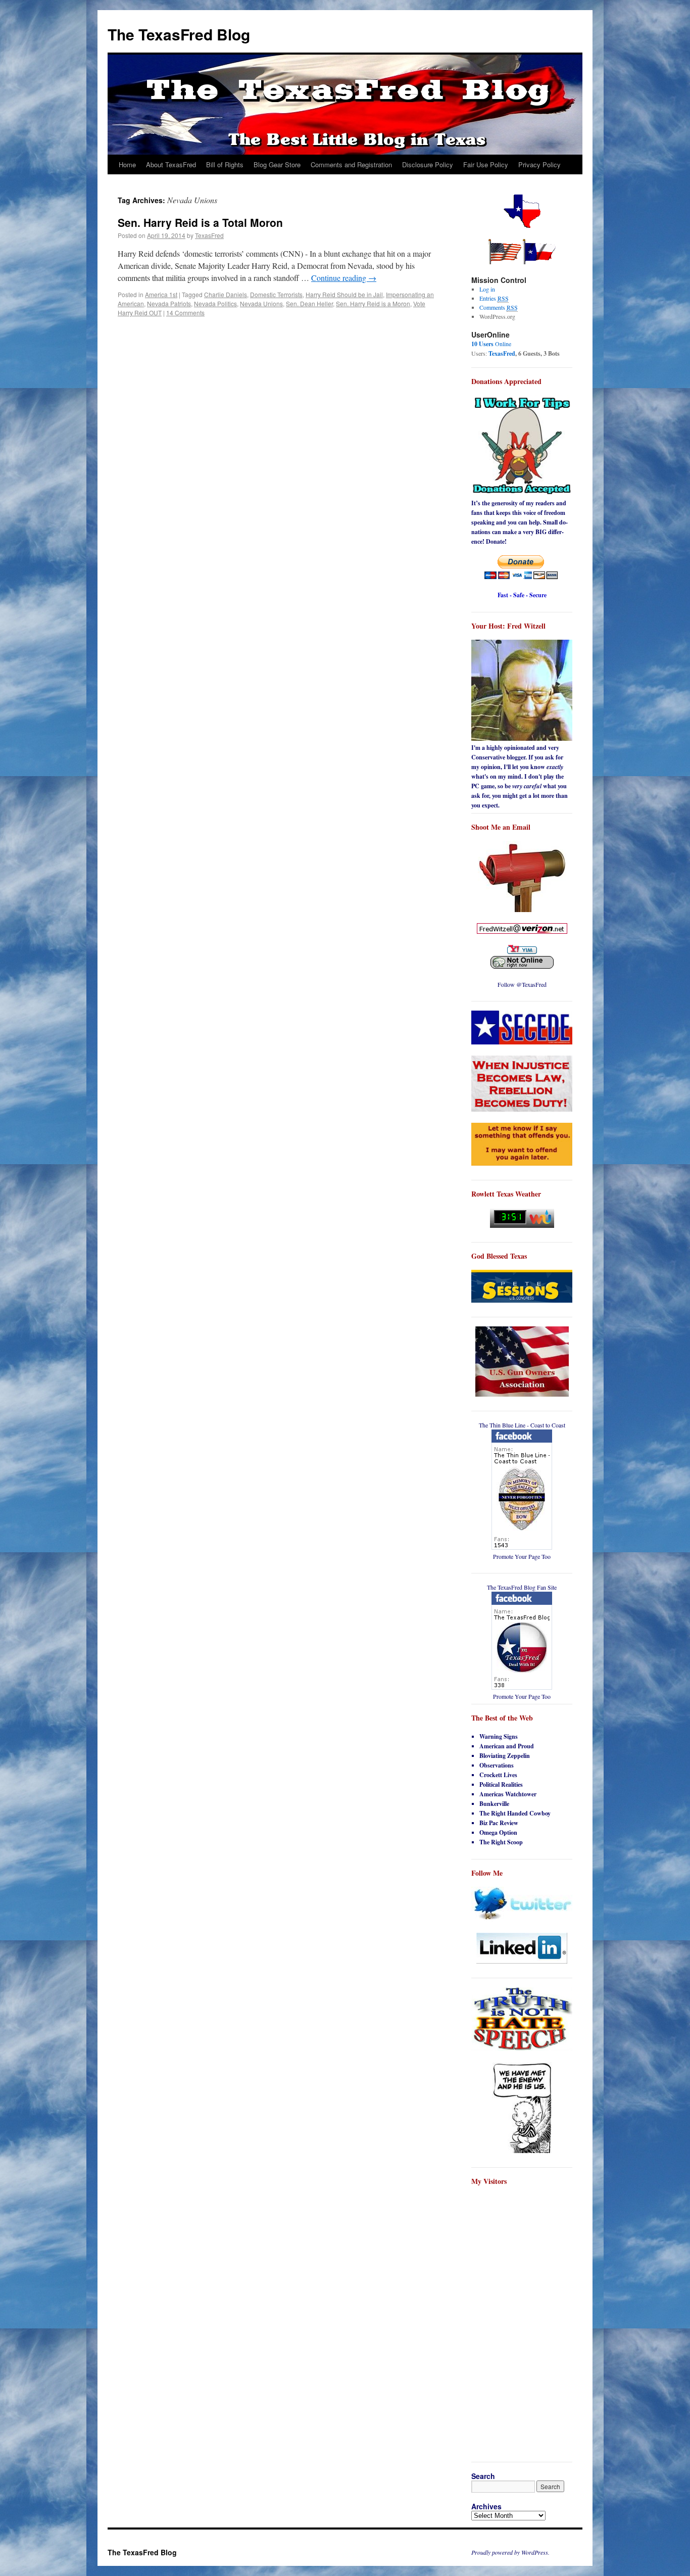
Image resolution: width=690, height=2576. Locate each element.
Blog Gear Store (277, 164)
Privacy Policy (539, 164)
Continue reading (344, 278)
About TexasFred (171, 164)
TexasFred (209, 235)
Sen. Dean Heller (309, 303)
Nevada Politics (215, 303)
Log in (487, 289)
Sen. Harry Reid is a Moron (373, 303)
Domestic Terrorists (276, 294)
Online (491, 344)
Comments (499, 307)
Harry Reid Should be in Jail (344, 294)
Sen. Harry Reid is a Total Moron (200, 222)
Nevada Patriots (169, 303)
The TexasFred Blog (179, 34)
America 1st (161, 294)
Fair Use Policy (486, 164)
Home (127, 164)
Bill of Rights (225, 164)
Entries (494, 298)
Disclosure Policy (428, 164)
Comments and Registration (351, 164)
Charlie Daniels (226, 294)
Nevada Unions (261, 303)
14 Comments (185, 313)
